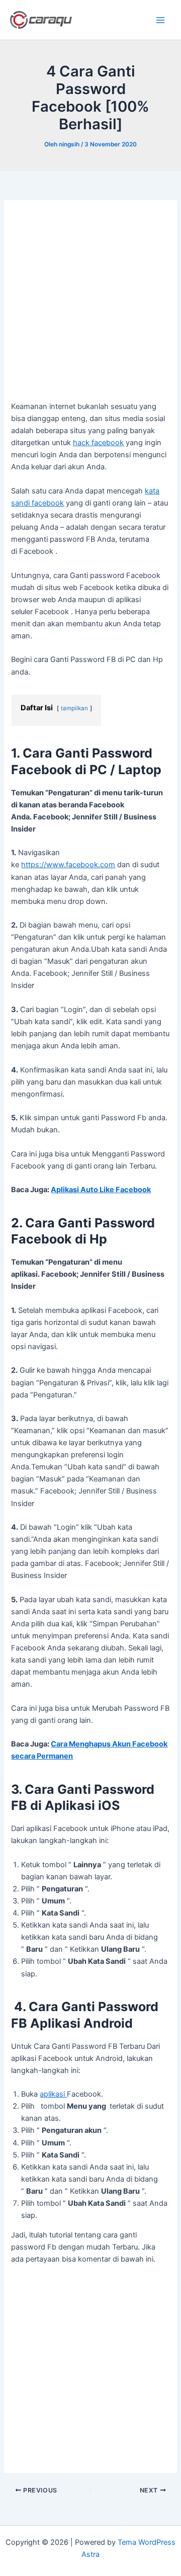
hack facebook (98, 443)
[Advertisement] (90, 306)
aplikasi (53, 2094)
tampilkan (74, 708)
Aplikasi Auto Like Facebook (101, 1190)
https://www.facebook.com (68, 865)
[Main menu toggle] (160, 20)
